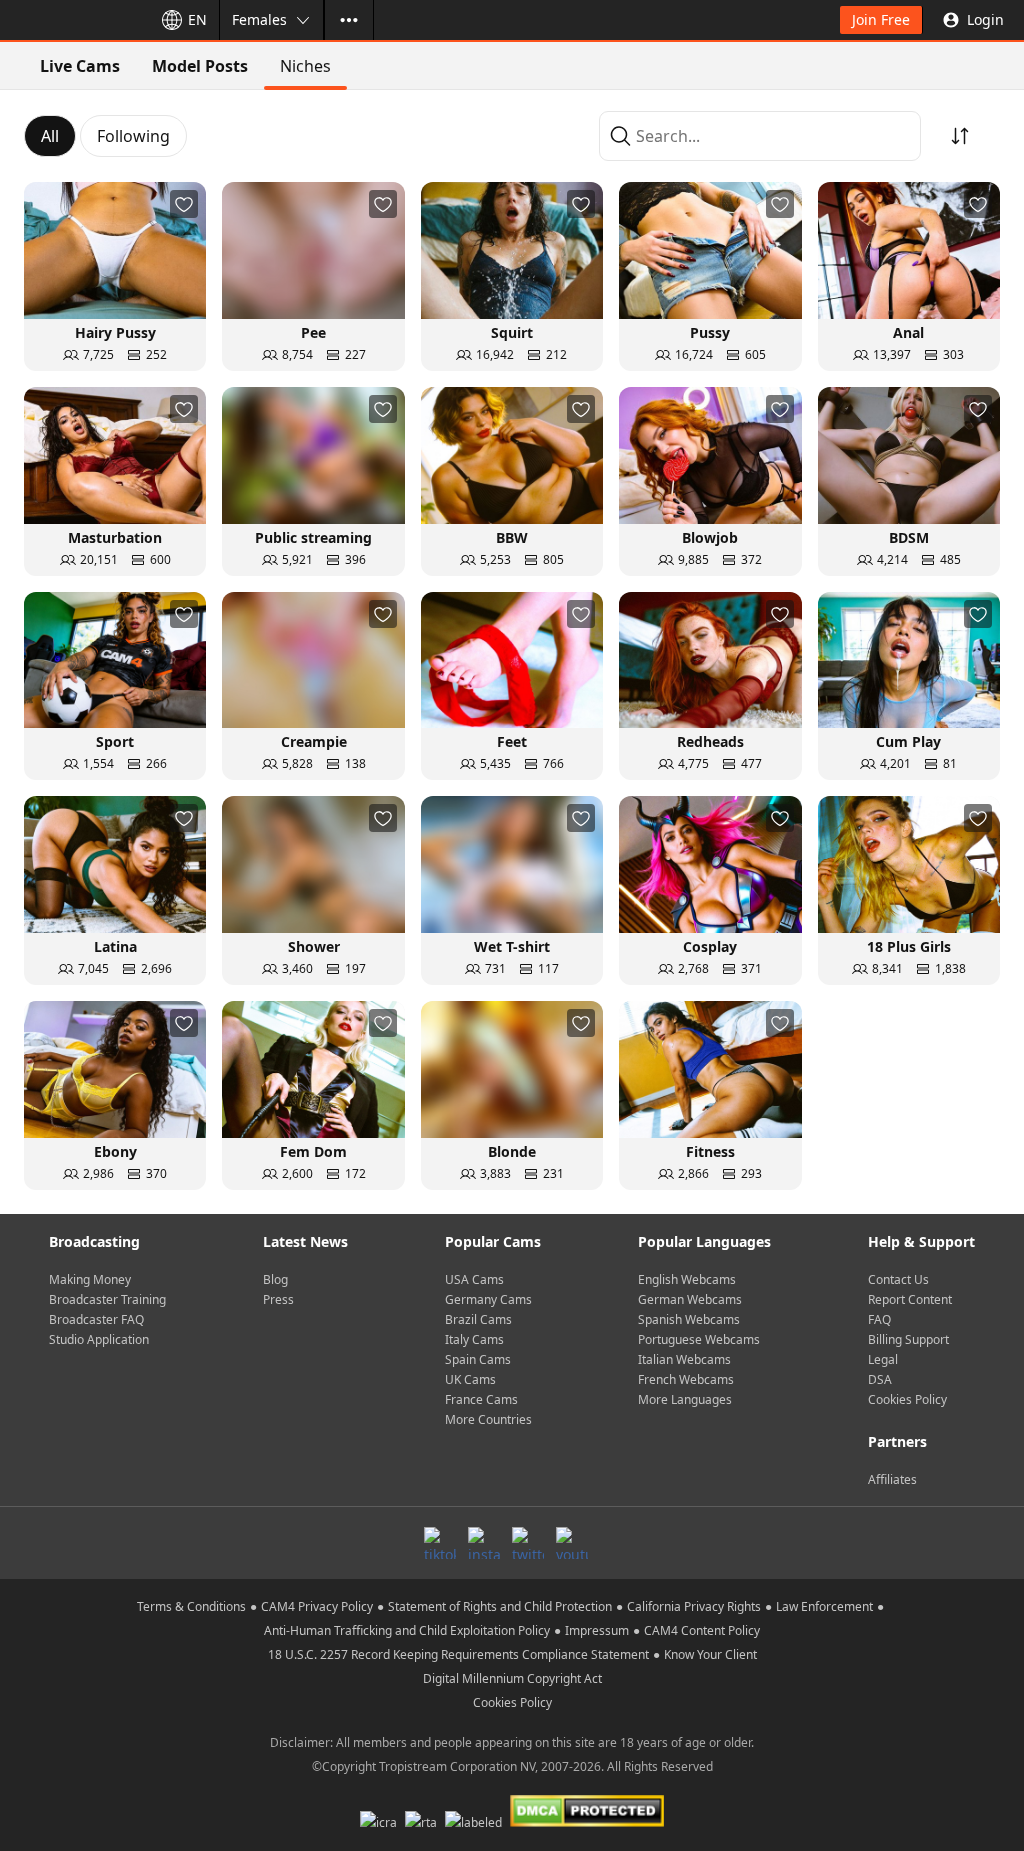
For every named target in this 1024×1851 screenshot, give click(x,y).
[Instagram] (484, 1543)
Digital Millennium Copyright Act (512, 1678)
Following (133, 136)
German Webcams (690, 1299)
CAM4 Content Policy (702, 1630)
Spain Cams (478, 1359)
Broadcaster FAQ (96, 1319)
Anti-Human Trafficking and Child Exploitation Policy (407, 1630)
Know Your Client (710, 1654)
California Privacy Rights (694, 1606)
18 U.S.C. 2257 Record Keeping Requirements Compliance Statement (458, 1654)
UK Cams (470, 1379)
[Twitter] (528, 1543)
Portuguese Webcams (699, 1339)
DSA (880, 1379)
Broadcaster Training (107, 1299)
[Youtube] (572, 1543)
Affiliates (892, 1479)
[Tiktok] (440, 1543)
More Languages (685, 1399)
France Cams (481, 1399)
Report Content (910, 1299)
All (50, 136)
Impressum (597, 1630)
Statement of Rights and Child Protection (500, 1606)
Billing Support (908, 1339)
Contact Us (898, 1279)
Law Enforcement (824, 1606)
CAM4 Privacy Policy (317, 1606)
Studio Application (99, 1339)
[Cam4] (72, 20)
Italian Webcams (684, 1359)
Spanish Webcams (689, 1319)
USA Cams (474, 1279)
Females (259, 19)
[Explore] (349, 20)
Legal (883, 1359)
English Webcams (687, 1279)
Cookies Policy (907, 1399)
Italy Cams (474, 1339)
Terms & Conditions (191, 1606)
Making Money (90, 1279)
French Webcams (686, 1379)
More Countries (488, 1419)
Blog (275, 1279)
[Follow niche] (184, 204)
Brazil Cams (478, 1319)
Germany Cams (488, 1299)
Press (278, 1299)
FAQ (879, 1319)
